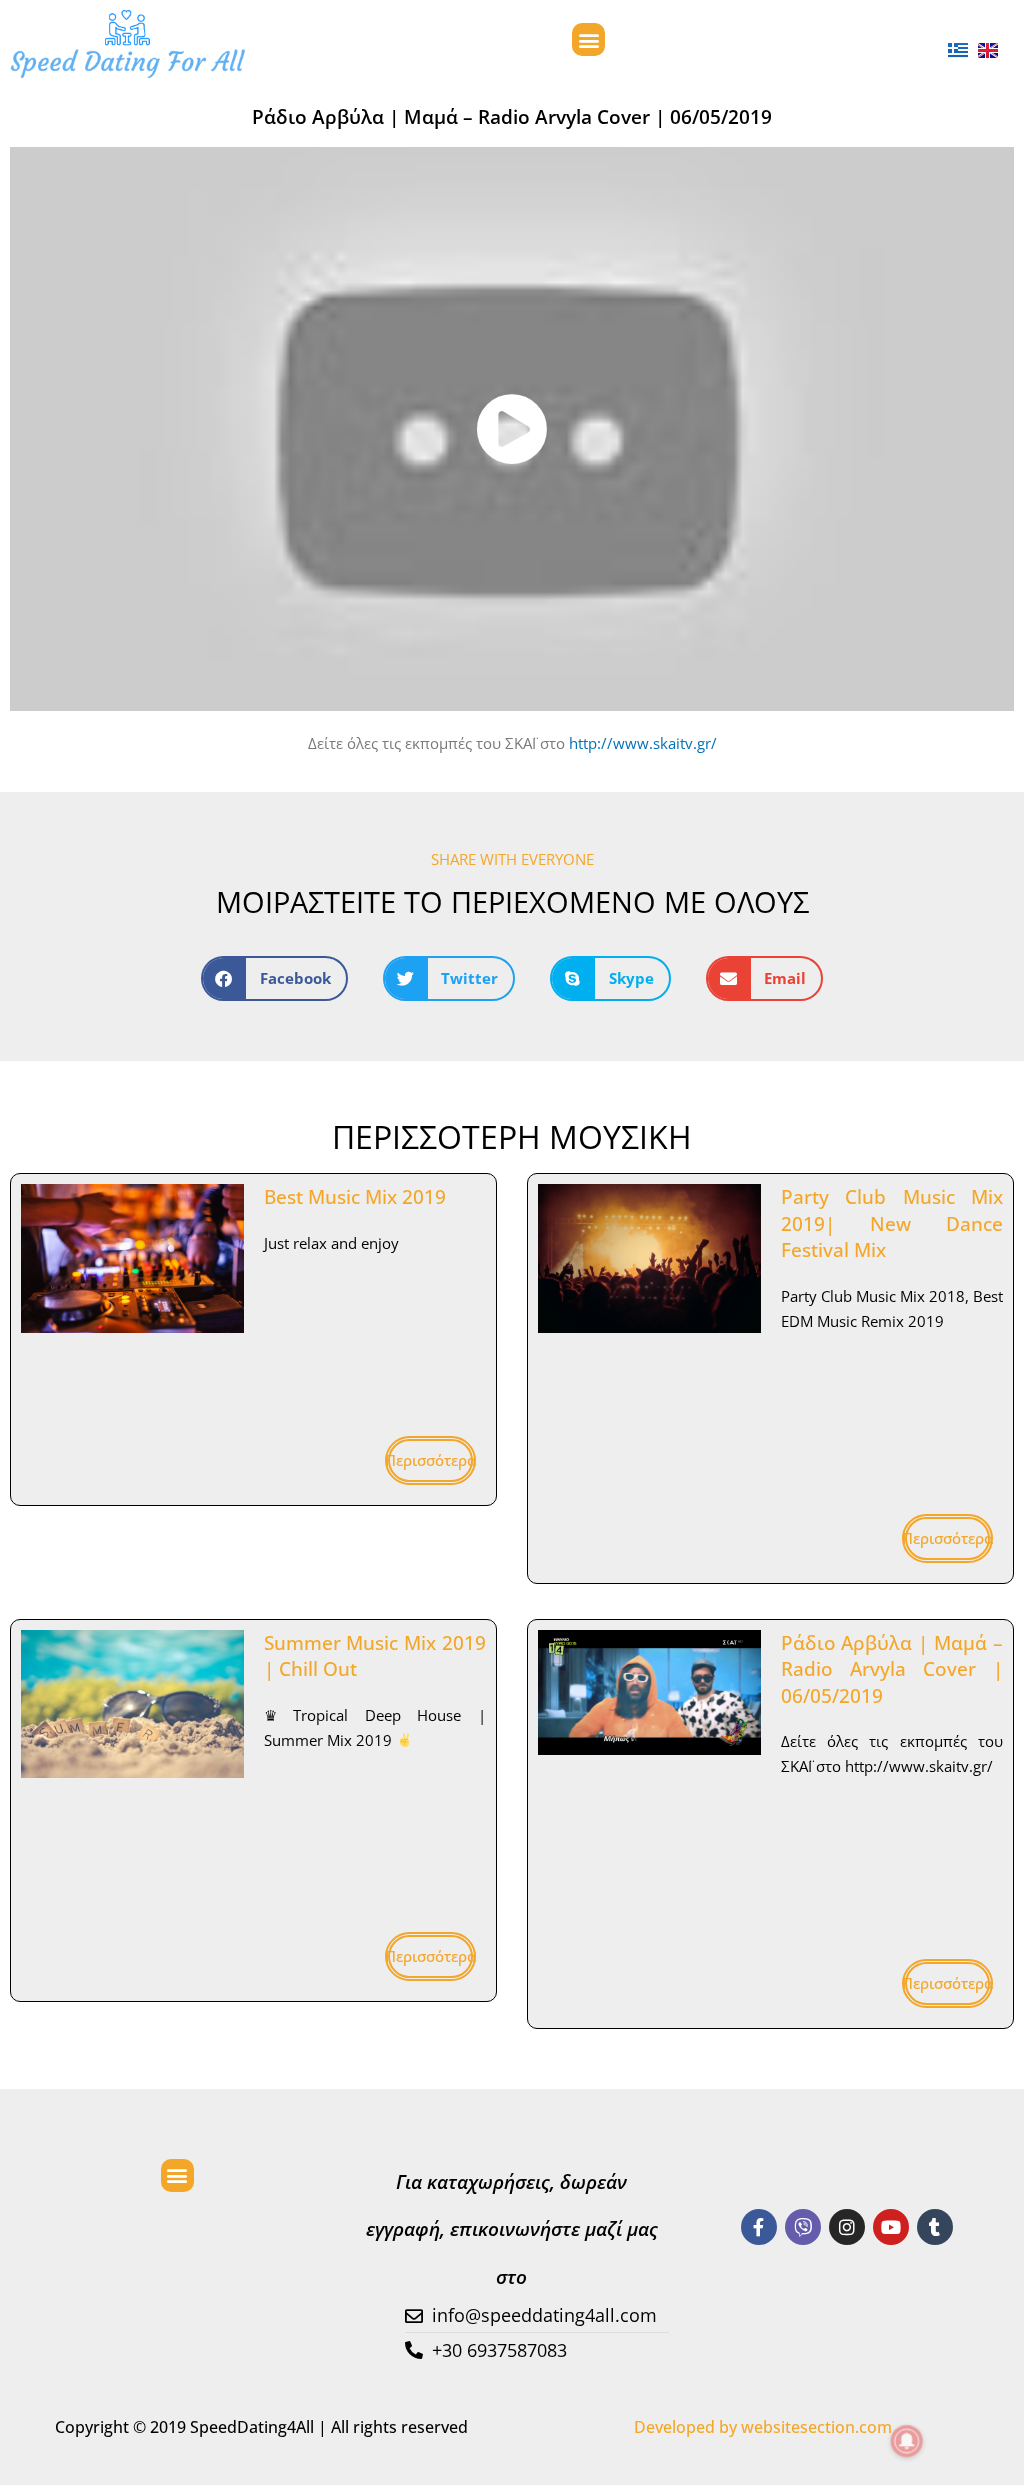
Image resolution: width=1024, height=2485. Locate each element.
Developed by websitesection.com (763, 2427)
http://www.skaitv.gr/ (643, 743)
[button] (588, 39)
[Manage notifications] (907, 2441)
